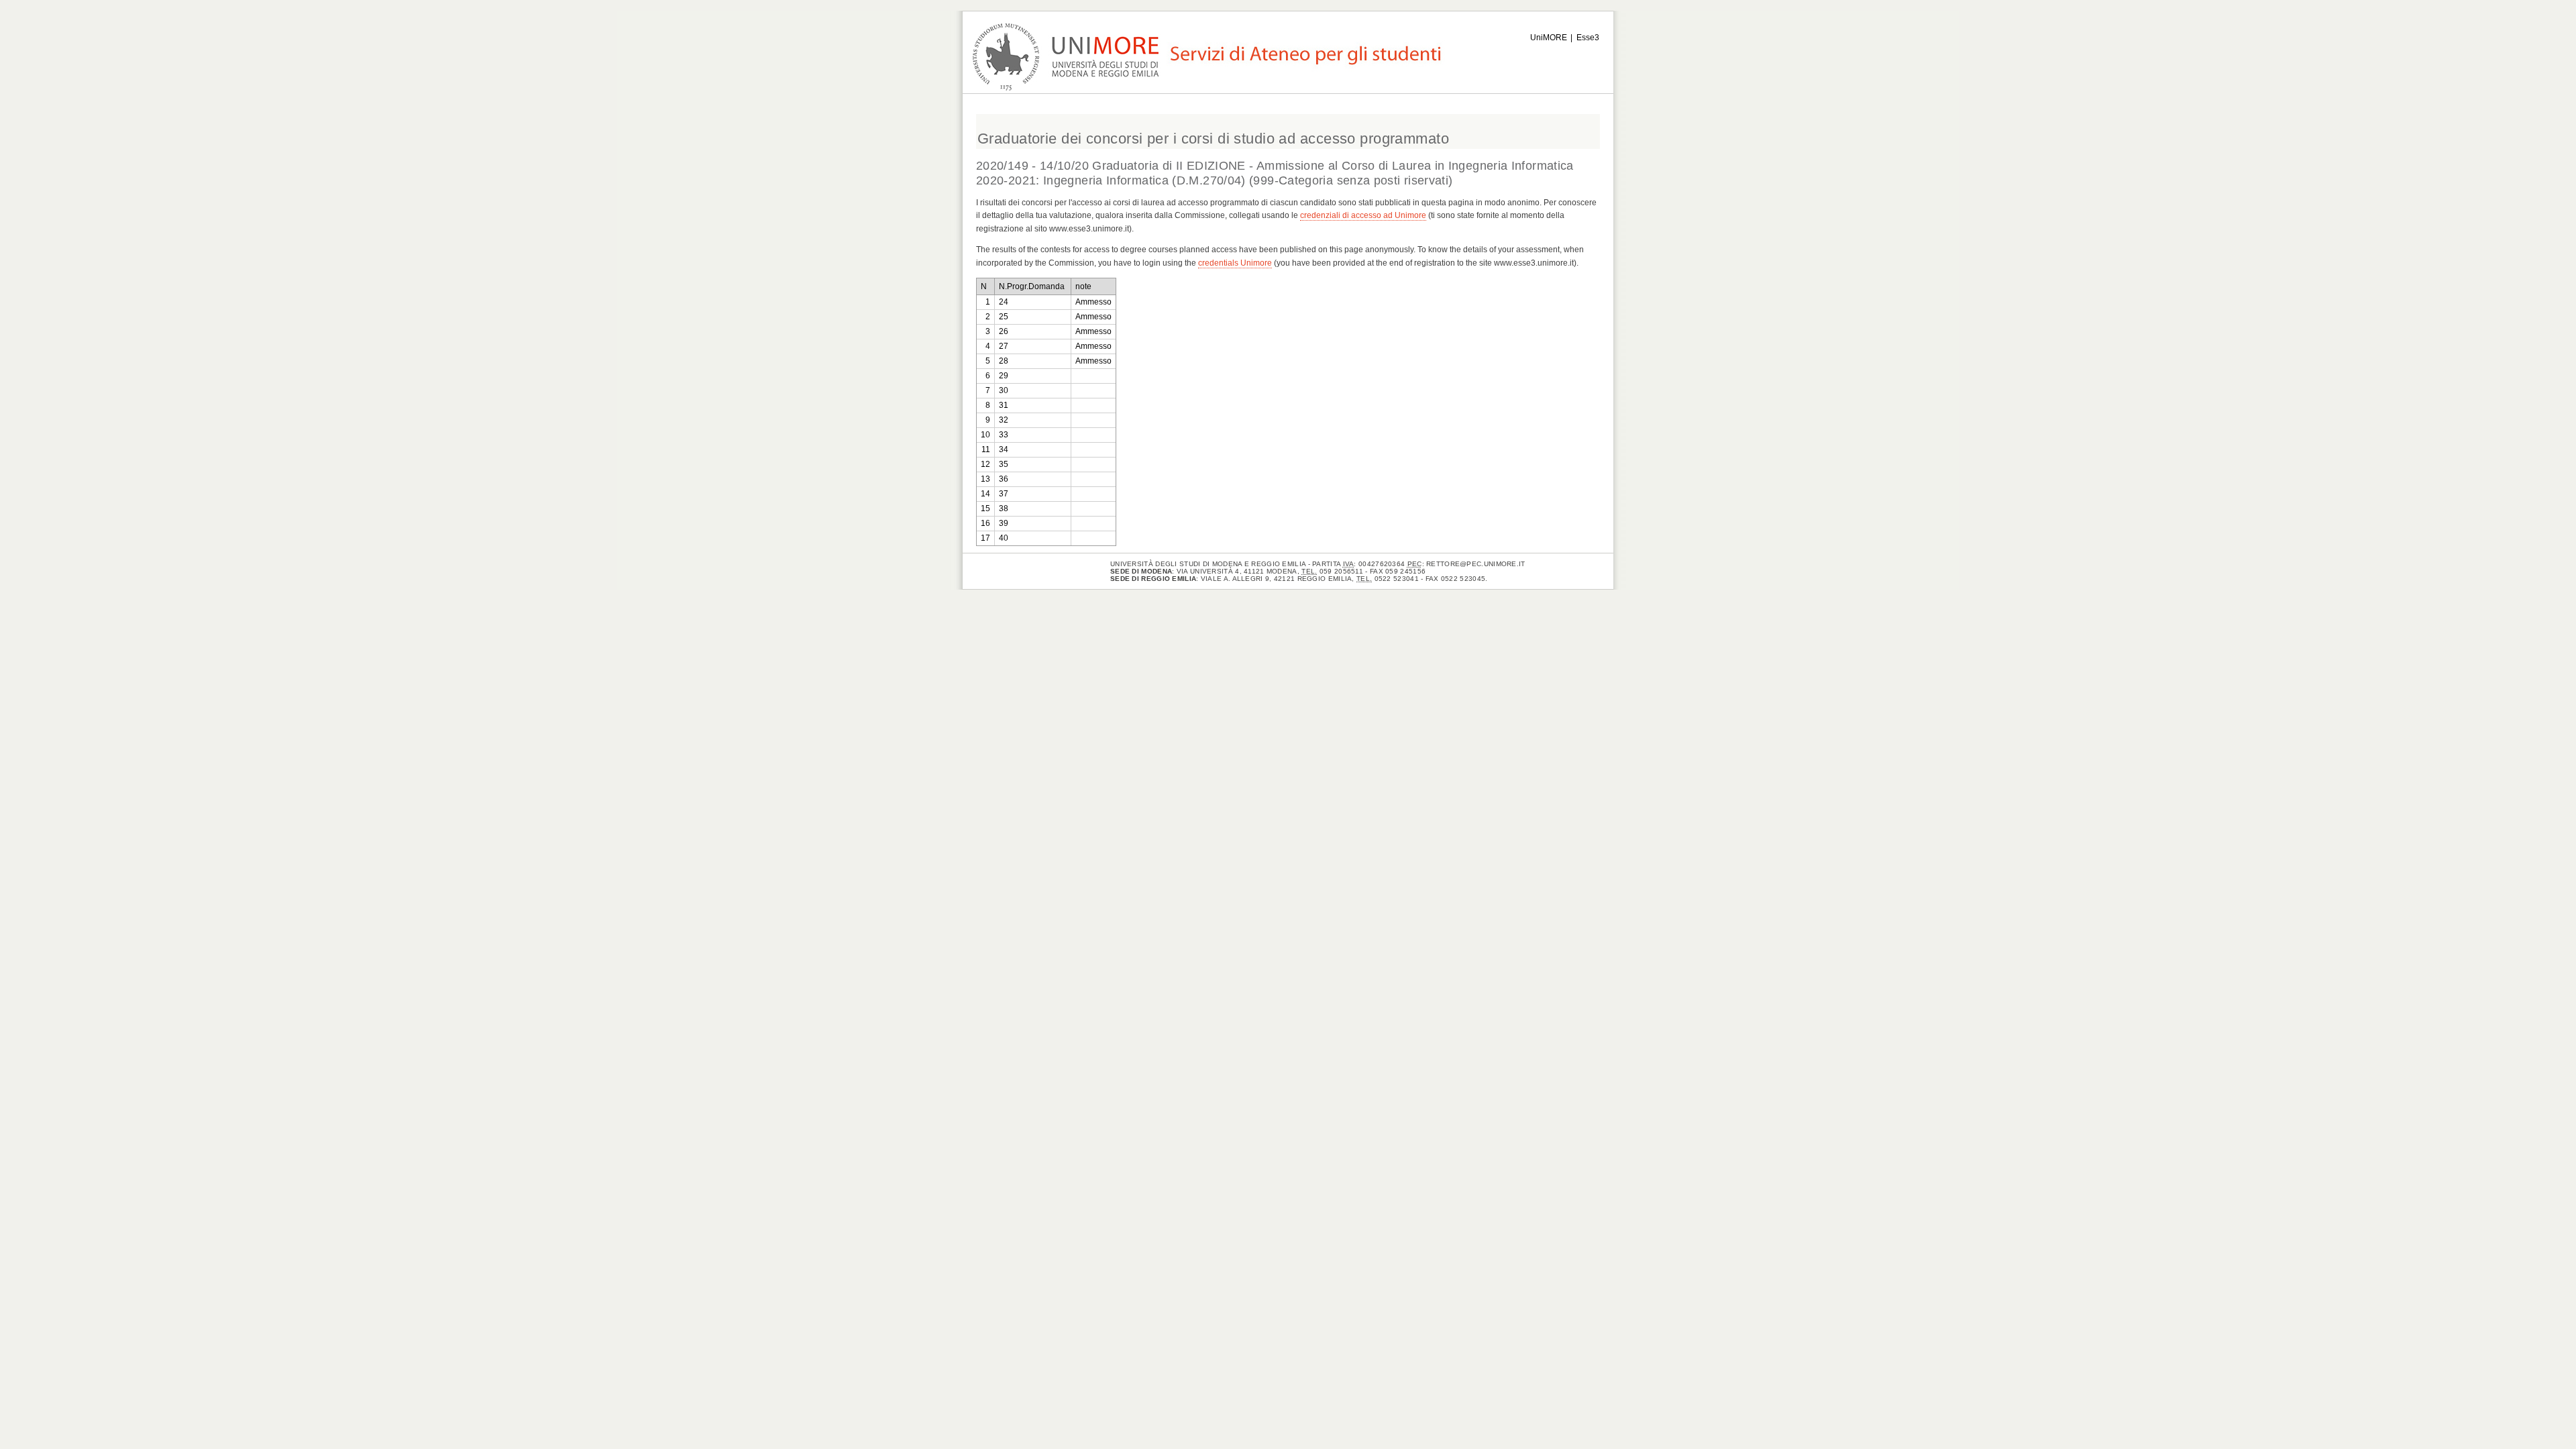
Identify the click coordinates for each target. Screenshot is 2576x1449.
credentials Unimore (1235, 263)
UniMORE (1549, 38)
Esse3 (1588, 38)
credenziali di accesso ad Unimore (1363, 215)
